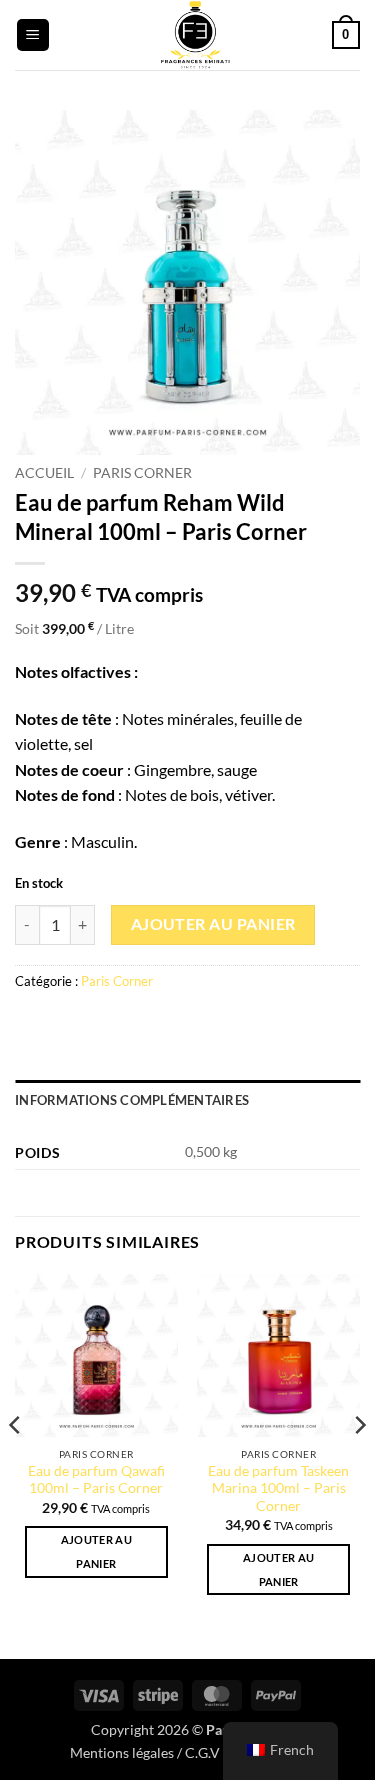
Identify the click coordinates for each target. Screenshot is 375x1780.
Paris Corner (142, 473)
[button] (33, 35)
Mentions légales (122, 1752)
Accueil (44, 473)
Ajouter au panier (213, 924)
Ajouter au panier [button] (96, 1551)
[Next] (359, 1464)
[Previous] (16, 1464)
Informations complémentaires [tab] (132, 1100)
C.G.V (202, 1752)
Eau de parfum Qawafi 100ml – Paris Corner (96, 1480)
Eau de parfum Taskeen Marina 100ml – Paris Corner (278, 1488)
